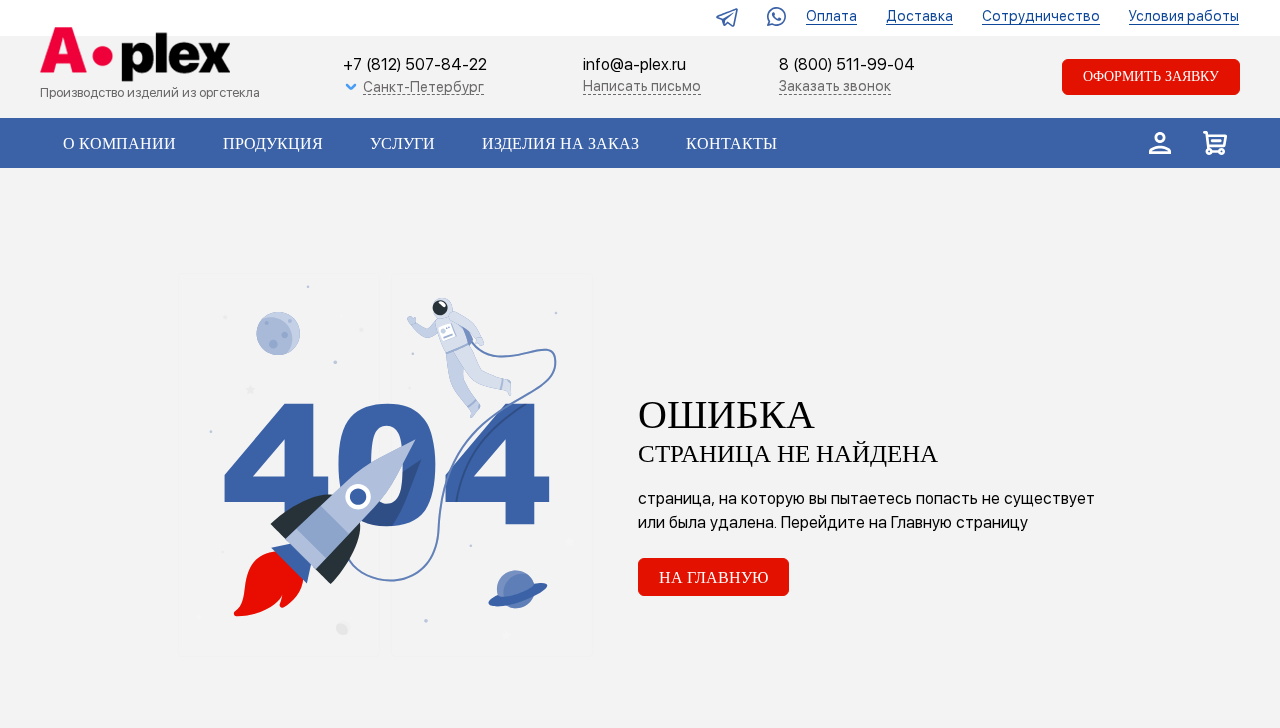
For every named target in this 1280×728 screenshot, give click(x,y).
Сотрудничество (1041, 16)
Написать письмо (642, 86)
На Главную (713, 577)
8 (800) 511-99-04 (847, 65)
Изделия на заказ (560, 143)
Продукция (273, 143)
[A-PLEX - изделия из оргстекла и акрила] (130, 56)
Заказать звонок (835, 86)
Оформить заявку (1151, 76)
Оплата (831, 16)
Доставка (919, 16)
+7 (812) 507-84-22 (415, 64)
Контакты (731, 143)
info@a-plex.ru (634, 64)
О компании (119, 143)
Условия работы (1184, 16)
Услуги (402, 143)
